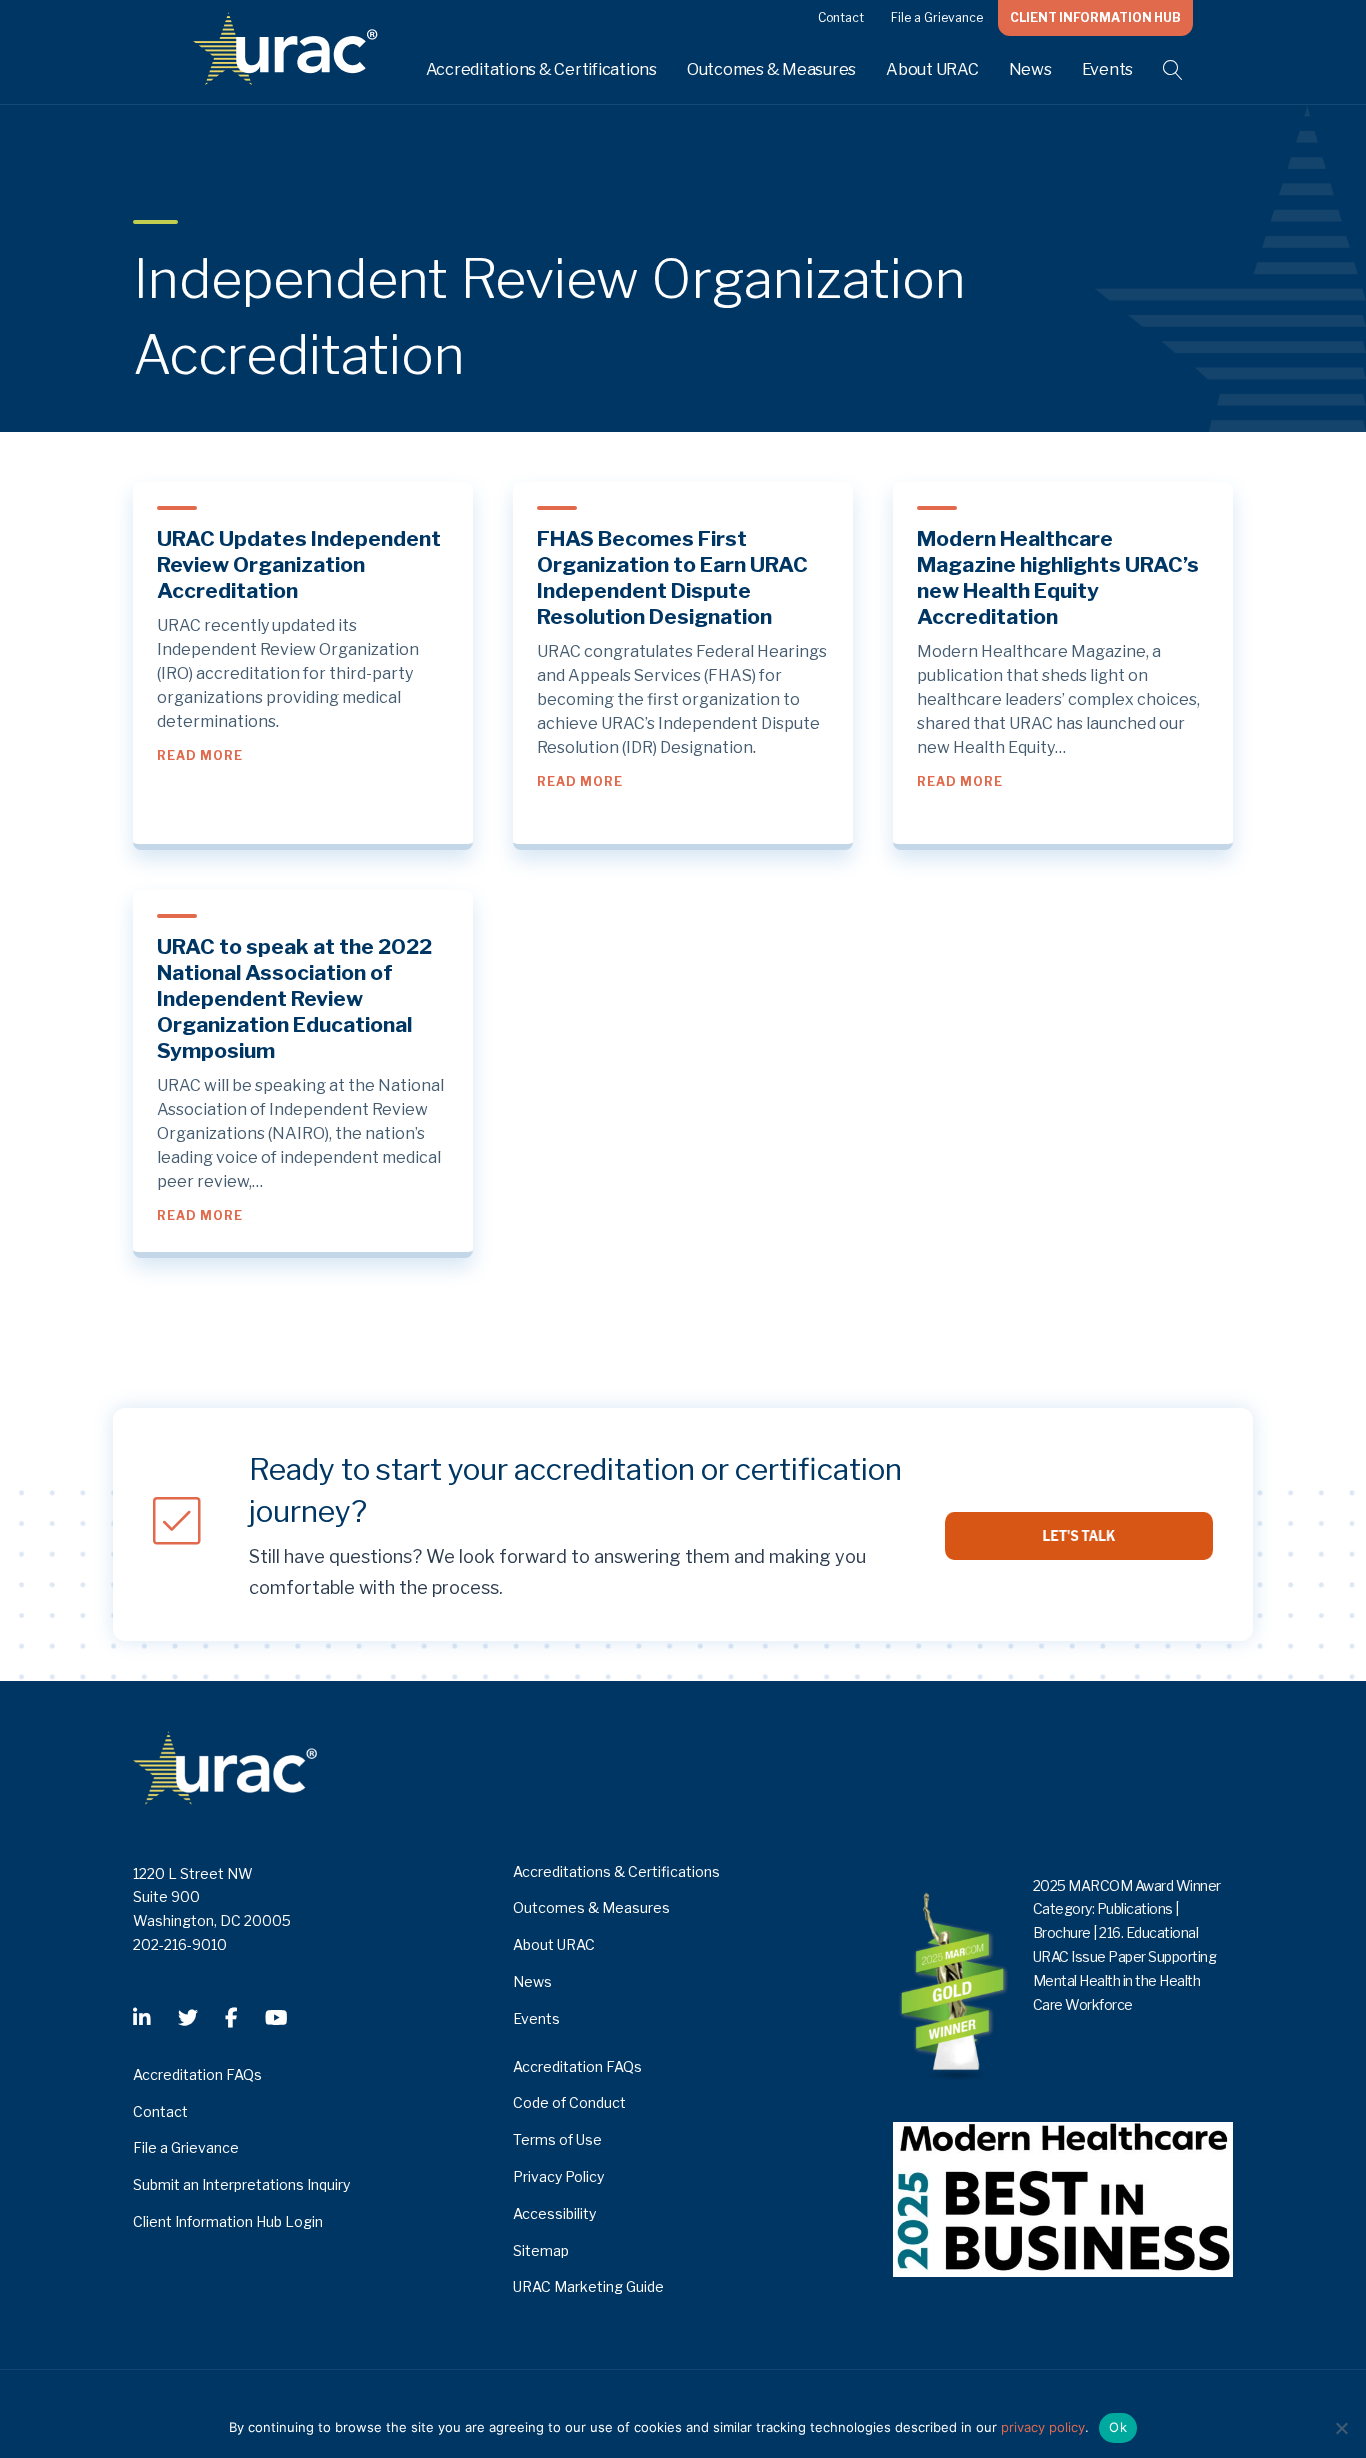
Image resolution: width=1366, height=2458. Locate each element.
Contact (841, 17)
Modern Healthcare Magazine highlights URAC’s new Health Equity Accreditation (1058, 577)
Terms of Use (557, 2139)
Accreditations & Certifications (541, 69)
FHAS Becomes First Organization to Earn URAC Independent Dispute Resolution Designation (672, 577)
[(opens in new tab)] (1063, 2197)
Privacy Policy (558, 2176)
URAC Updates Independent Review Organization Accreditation (299, 564)
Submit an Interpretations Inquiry (241, 2184)
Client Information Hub (1095, 17)
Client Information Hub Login (228, 2221)
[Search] (1160, 70)
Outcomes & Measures (771, 69)
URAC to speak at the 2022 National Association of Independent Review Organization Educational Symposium (294, 998)
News (1030, 69)
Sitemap (541, 2250)
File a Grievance (937, 17)
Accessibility (554, 2213)
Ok (1118, 2427)
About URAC (932, 69)
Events (1108, 69)
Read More (200, 755)
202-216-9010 (180, 1944)
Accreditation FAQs (197, 2074)
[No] (1341, 2428)
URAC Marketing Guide (588, 2286)
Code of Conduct (569, 2102)
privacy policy (1043, 2427)
